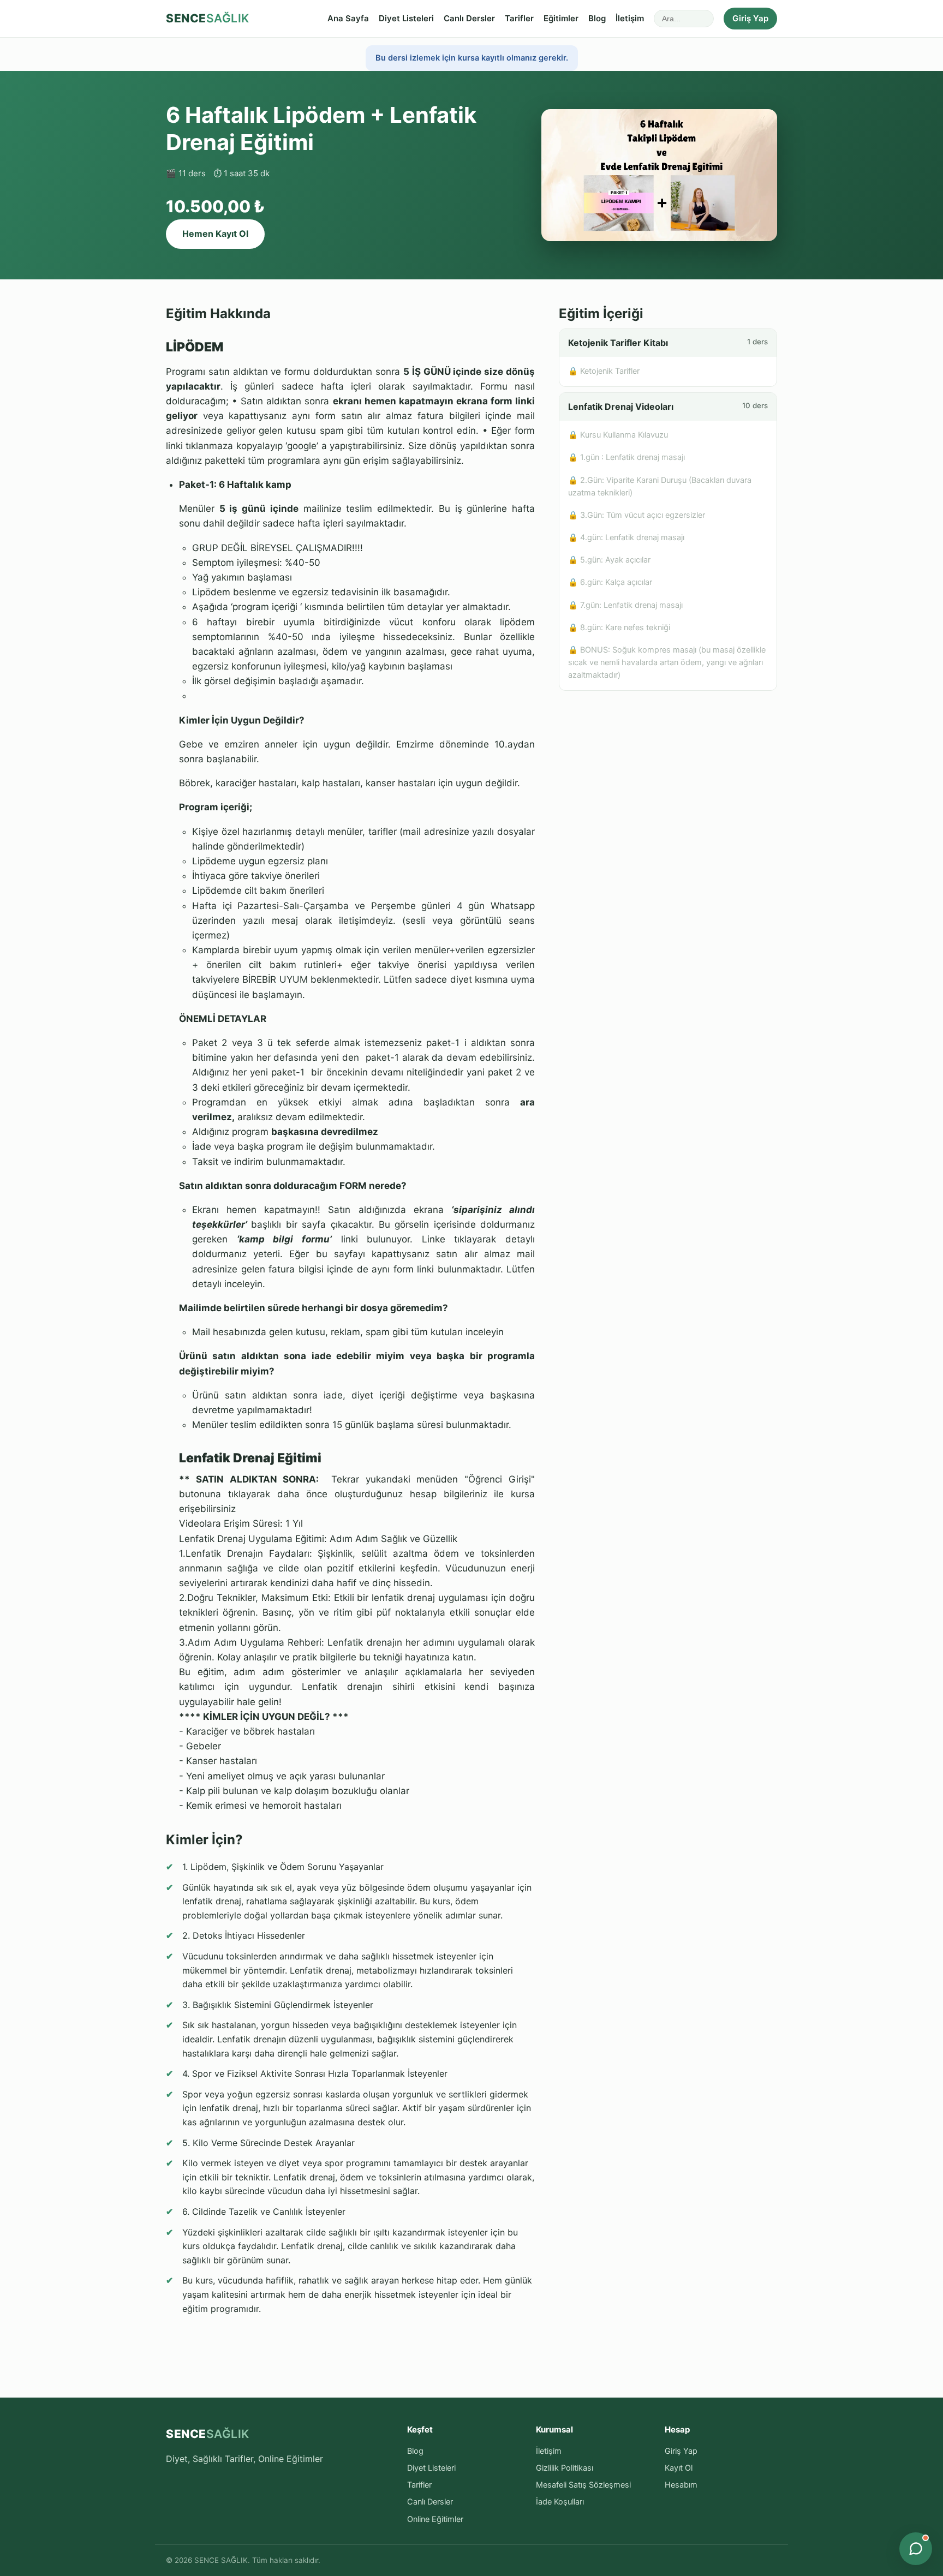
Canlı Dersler (469, 18)
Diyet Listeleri (406, 18)
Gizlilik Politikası (565, 2468)
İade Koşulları (560, 2502)
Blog (597, 18)
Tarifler (519, 18)
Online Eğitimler (435, 2519)
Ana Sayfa (348, 18)
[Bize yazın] (916, 2549)
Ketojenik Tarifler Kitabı (668, 343)
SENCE (208, 18)
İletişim (630, 18)
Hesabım (681, 2485)
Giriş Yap (750, 18)
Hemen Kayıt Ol (215, 234)
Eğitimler (561, 18)
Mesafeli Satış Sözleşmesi (583, 2485)
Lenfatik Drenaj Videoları (668, 407)
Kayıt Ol (679, 2468)
